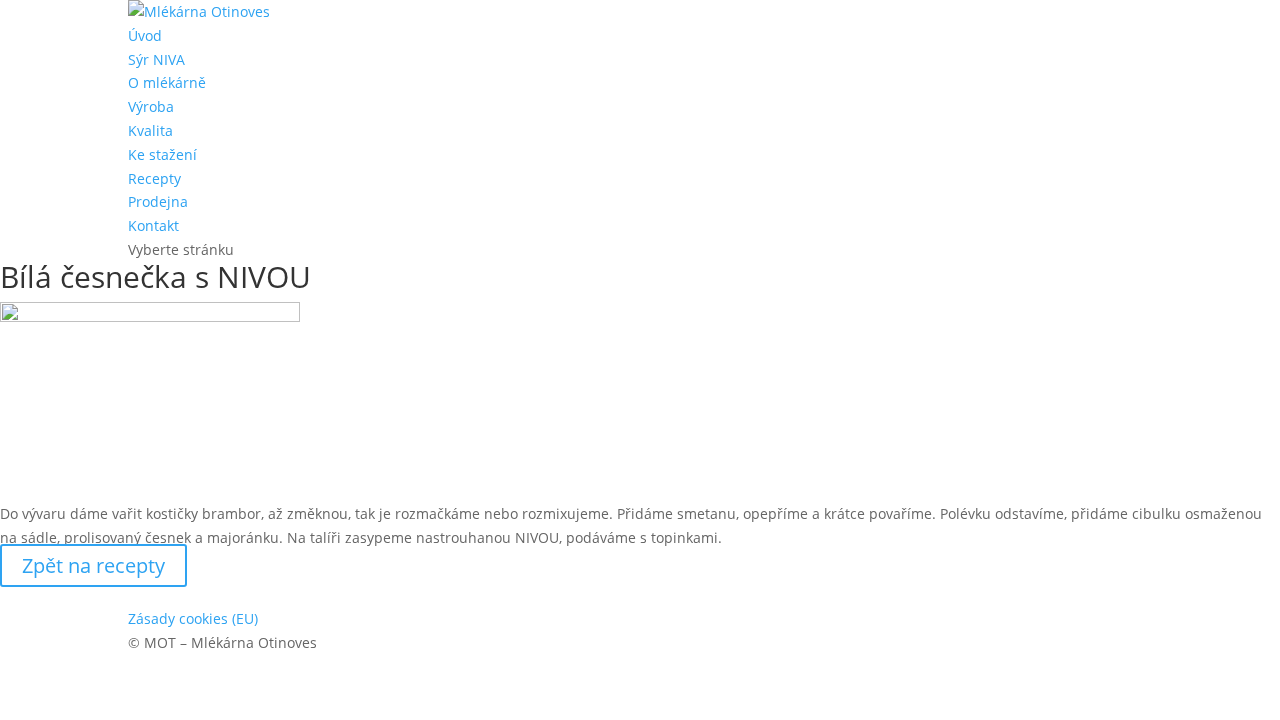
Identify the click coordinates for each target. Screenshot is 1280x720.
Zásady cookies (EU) (193, 618)
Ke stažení (162, 154)
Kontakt (153, 225)
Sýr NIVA (156, 59)
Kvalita (150, 130)
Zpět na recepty (93, 565)
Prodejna (158, 201)
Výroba (151, 106)
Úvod (145, 35)
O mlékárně (167, 82)
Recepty (154, 178)
